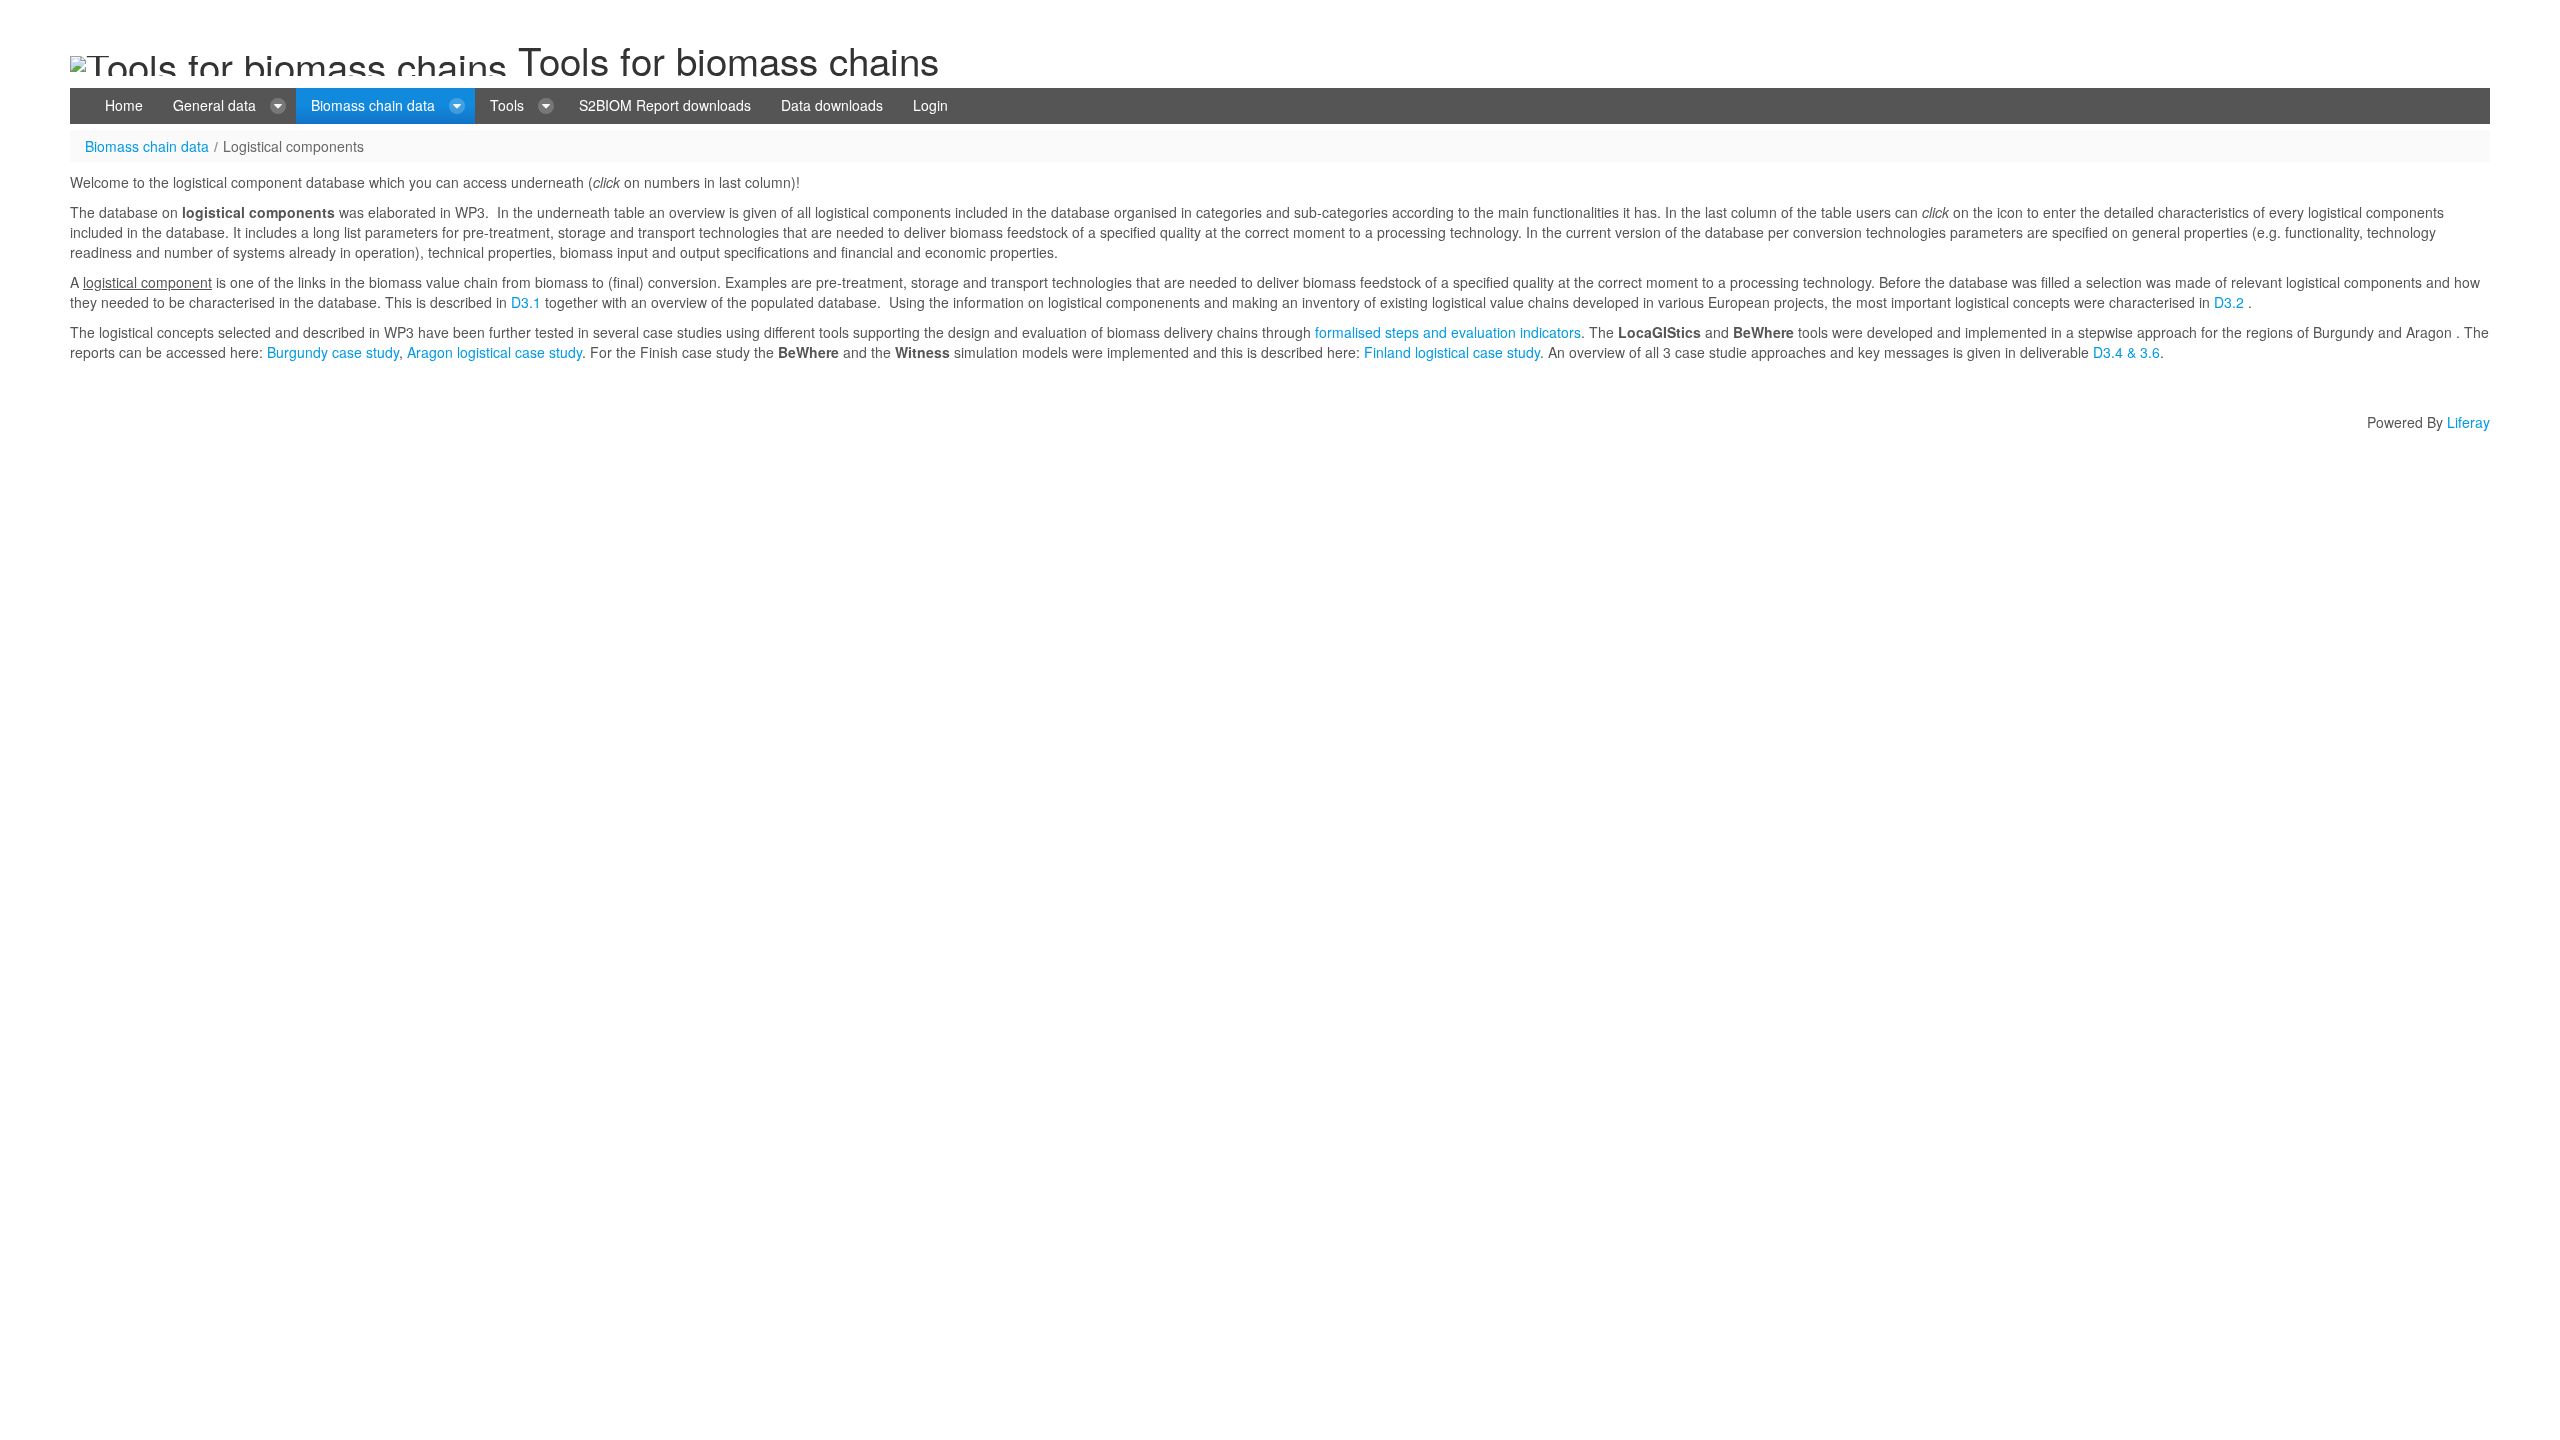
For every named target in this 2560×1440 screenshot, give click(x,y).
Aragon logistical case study (494, 352)
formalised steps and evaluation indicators (1448, 332)
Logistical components (293, 146)
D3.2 (2229, 302)
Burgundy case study (333, 352)
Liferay (2468, 422)
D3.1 (526, 302)
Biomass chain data (147, 146)
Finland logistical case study (1452, 352)
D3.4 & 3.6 (2124, 352)
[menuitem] (124, 106)
